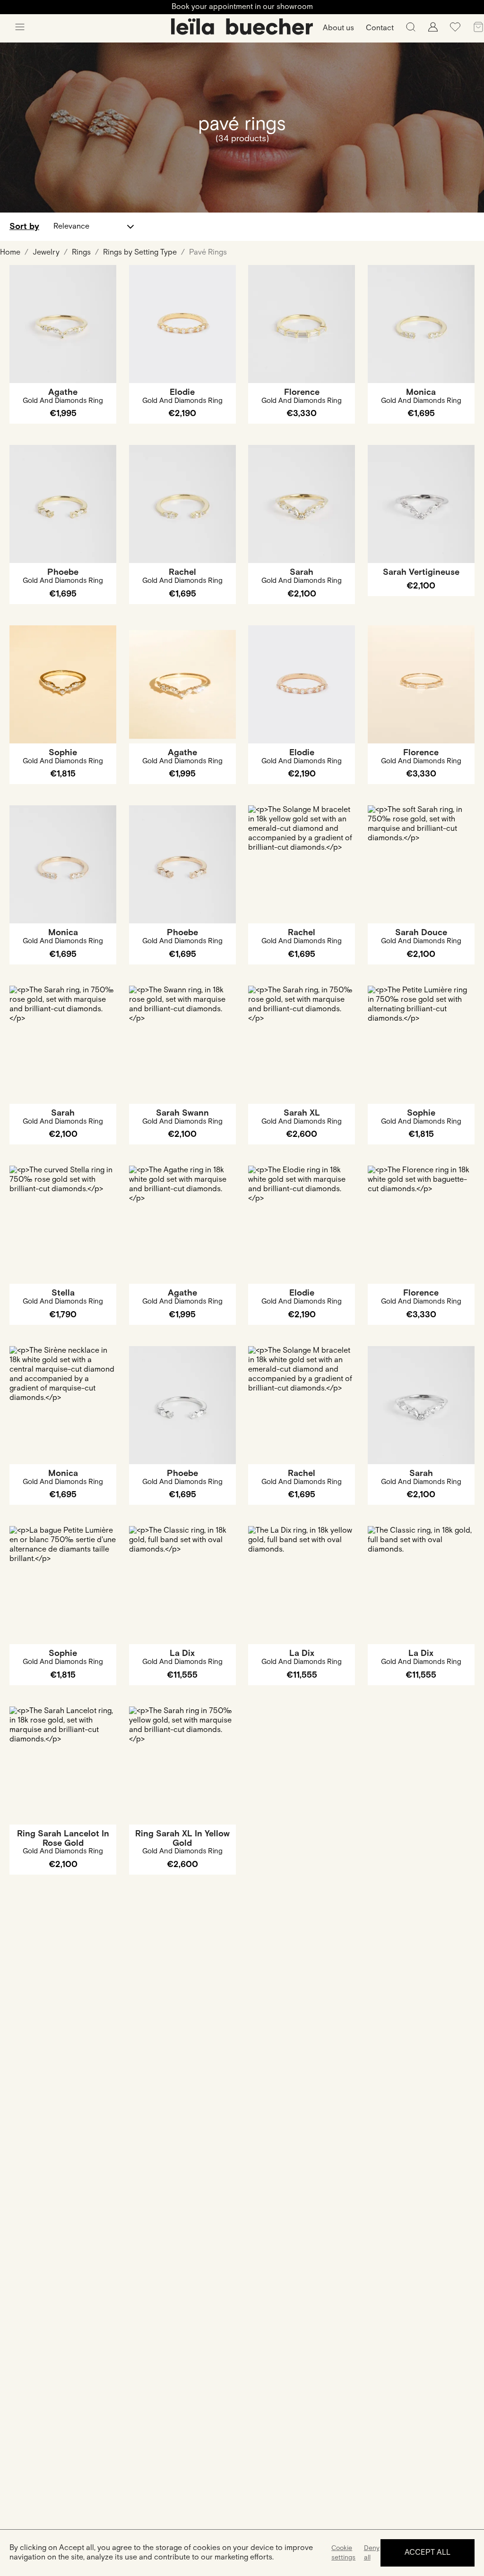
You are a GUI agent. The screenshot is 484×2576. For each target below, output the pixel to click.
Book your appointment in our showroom (242, 7)
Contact (380, 28)
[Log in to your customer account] (433, 30)
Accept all (428, 2553)
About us (338, 28)
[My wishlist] (455, 30)
